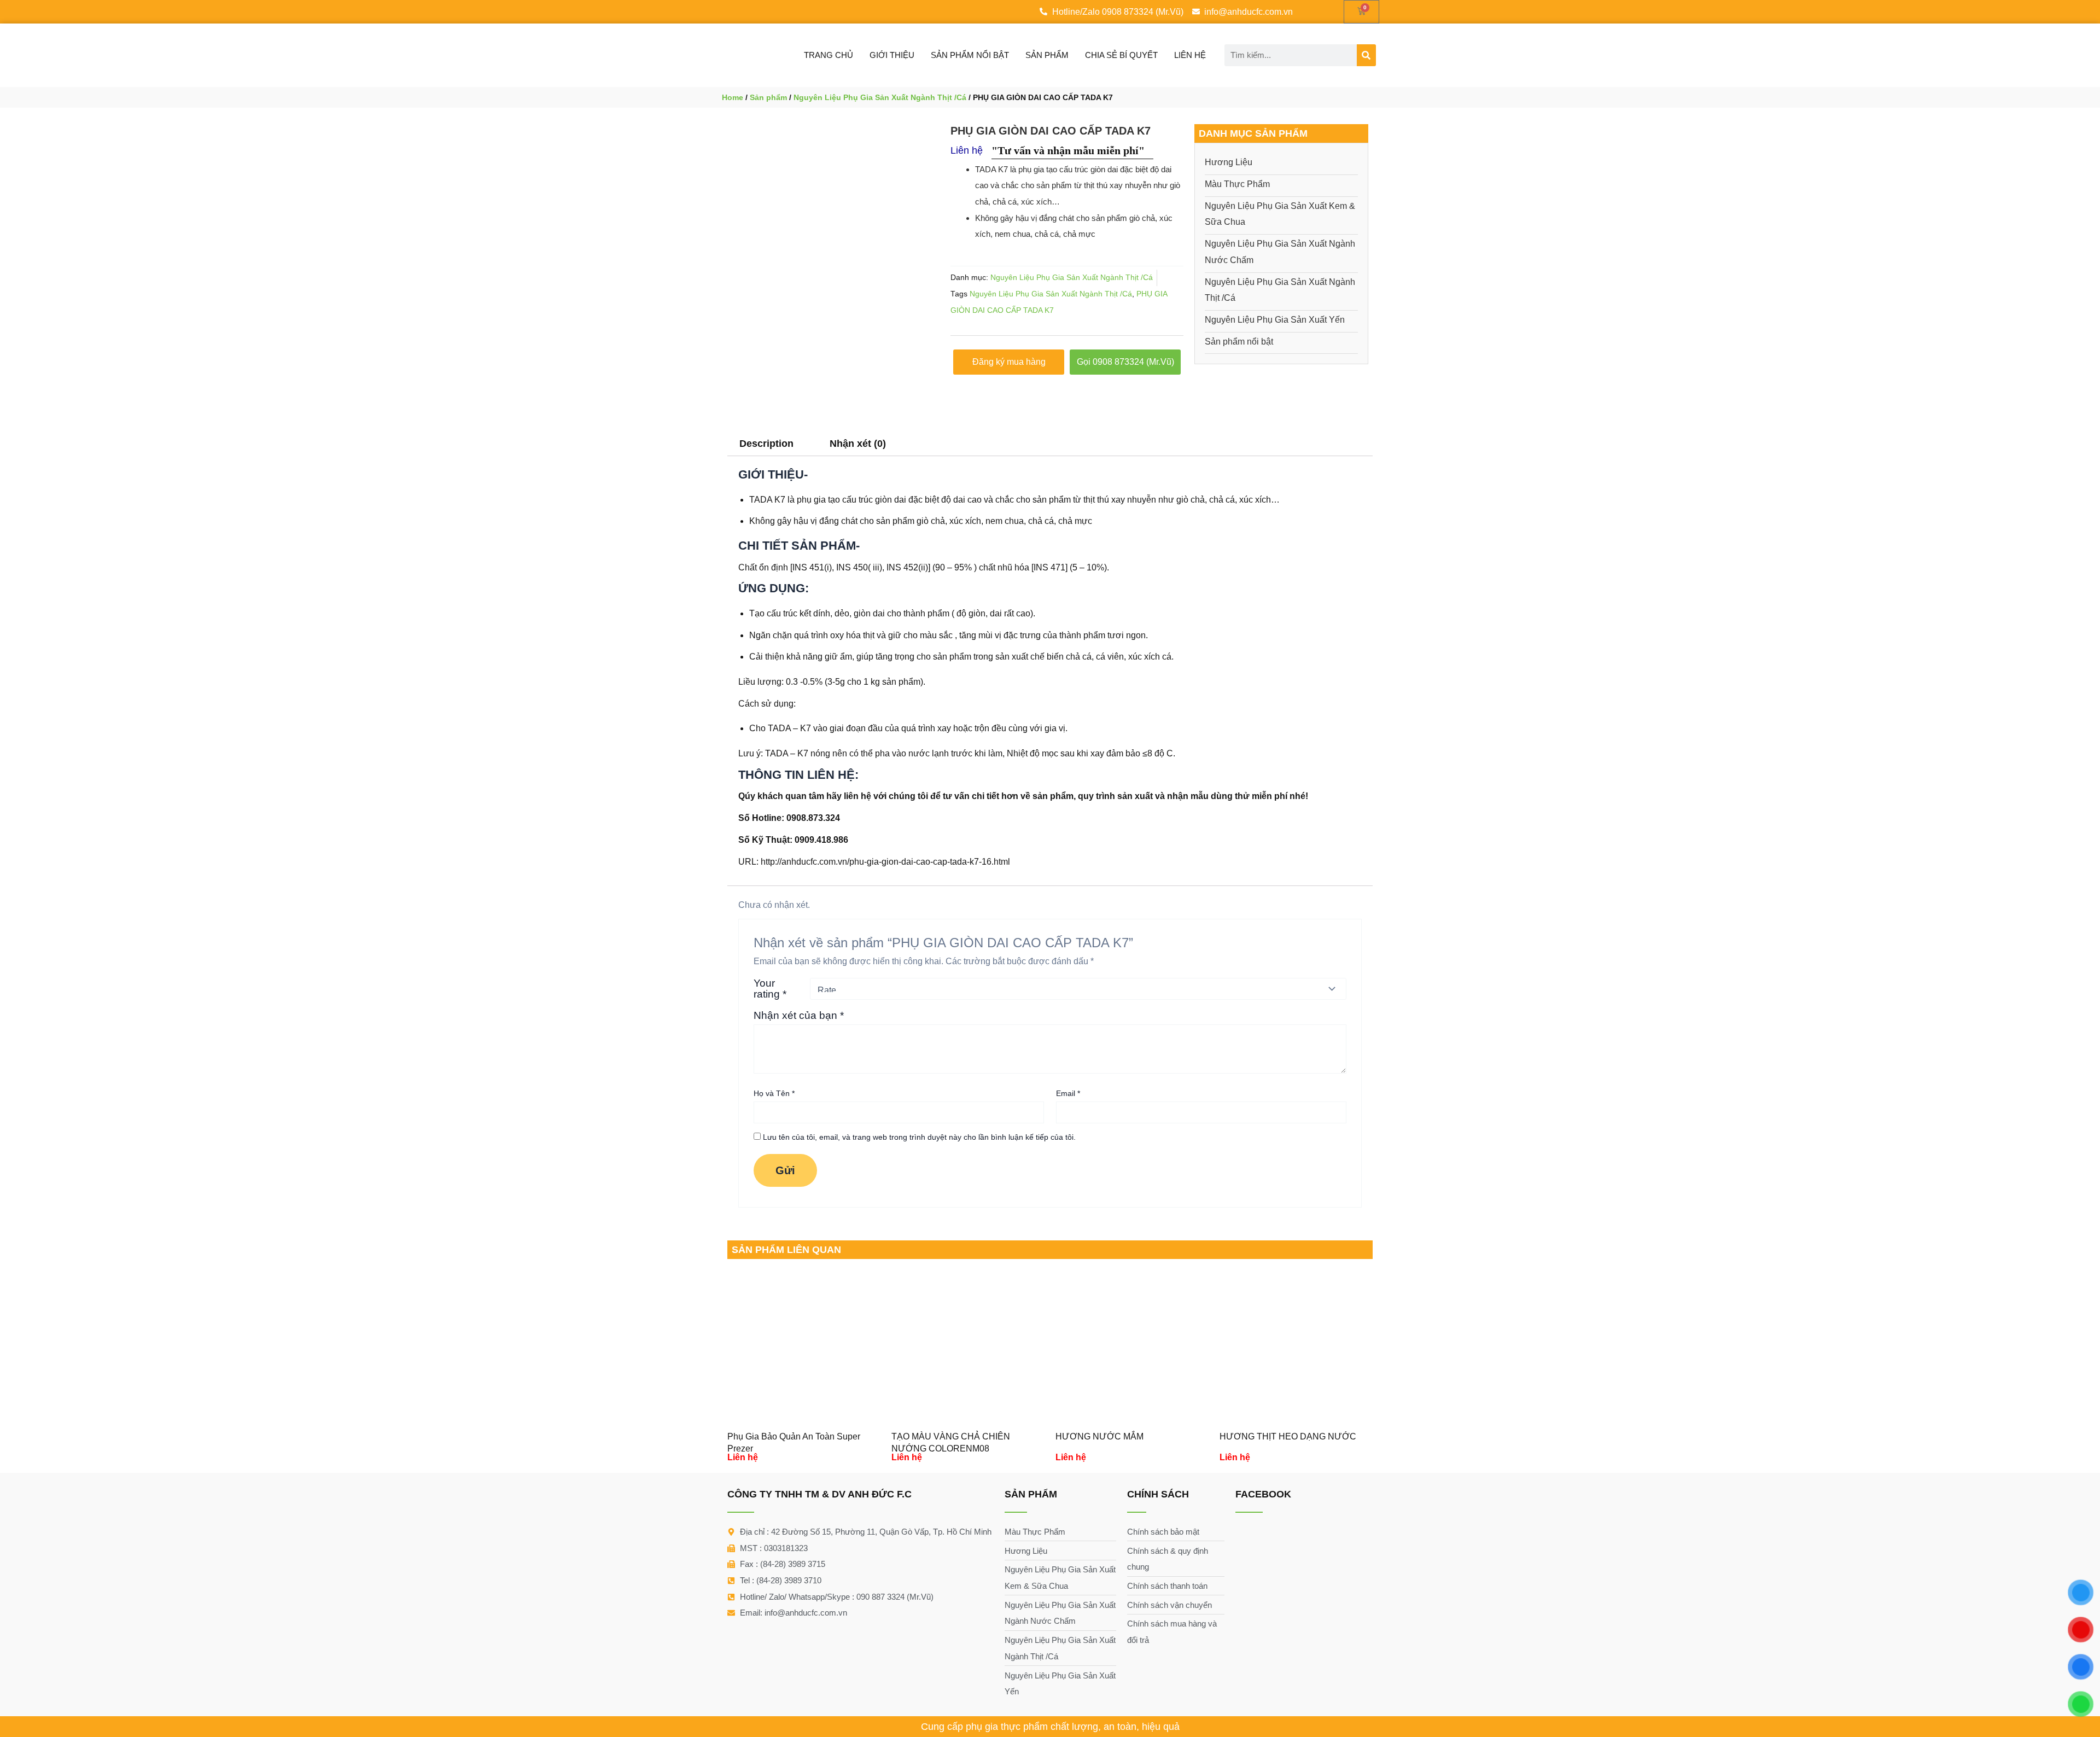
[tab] (766, 443)
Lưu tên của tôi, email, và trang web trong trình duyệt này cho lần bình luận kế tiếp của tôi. (919, 1137)
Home (733, 97)
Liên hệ (1190, 55)
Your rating (770, 989)
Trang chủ (829, 55)
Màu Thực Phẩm (1237, 184)
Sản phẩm (1047, 55)
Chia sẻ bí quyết (1121, 55)
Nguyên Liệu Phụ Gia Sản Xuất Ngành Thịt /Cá (880, 97)
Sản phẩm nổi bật (970, 55)
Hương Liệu (1229, 162)
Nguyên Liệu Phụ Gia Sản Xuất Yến (1275, 320)
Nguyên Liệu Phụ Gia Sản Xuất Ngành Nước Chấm (1280, 252)
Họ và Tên (774, 1093)
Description (766, 444)
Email (1068, 1093)
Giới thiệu (892, 55)
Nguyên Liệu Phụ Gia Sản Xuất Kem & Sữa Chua (1280, 214)
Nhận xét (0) (858, 444)
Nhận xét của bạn (799, 1015)
